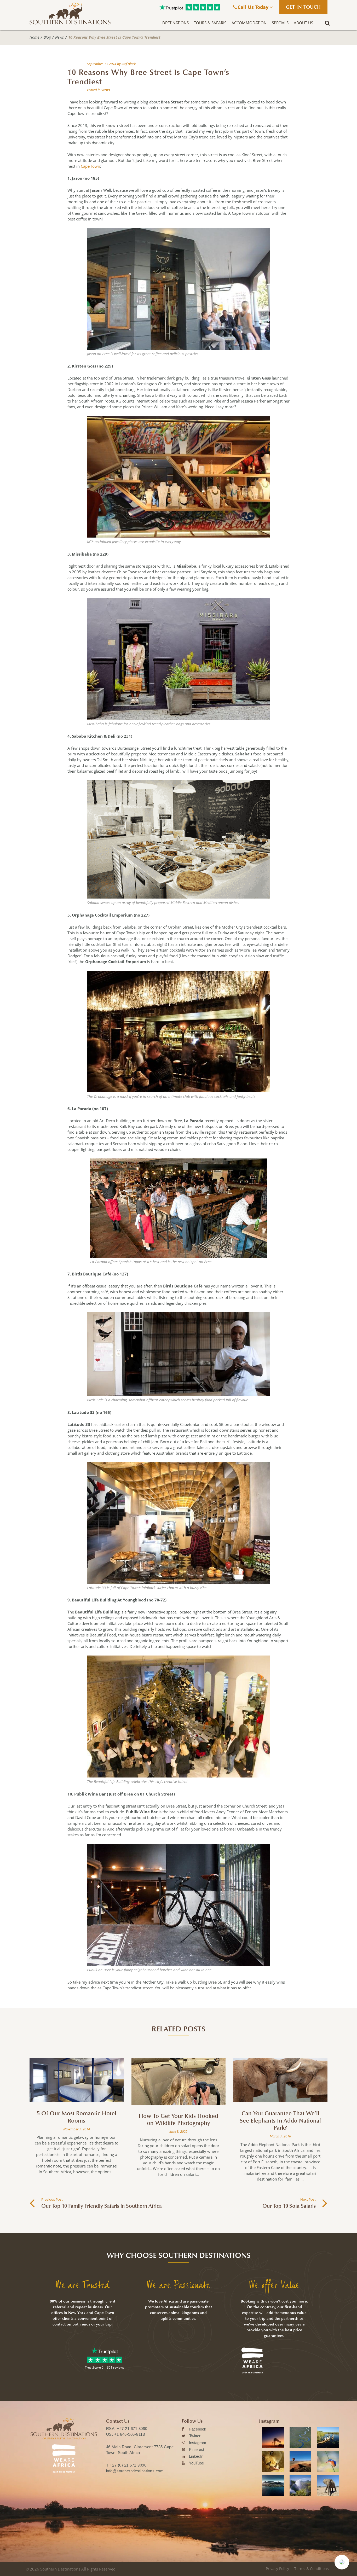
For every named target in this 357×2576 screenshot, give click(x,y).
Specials (280, 23)
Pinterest (197, 2449)
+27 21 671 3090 (132, 2429)
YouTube (196, 2463)
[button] (342, 2562)
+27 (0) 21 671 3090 (128, 2465)
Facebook (198, 2429)
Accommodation (249, 23)
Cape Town (90, 166)
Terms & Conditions (312, 2569)
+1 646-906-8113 (130, 2434)
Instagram (198, 2443)
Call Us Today (254, 7)
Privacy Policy (277, 2569)
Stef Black (129, 64)
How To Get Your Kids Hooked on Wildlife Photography (179, 2120)
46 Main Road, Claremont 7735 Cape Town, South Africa (140, 2450)
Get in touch (303, 7)
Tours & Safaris (210, 23)
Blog (47, 37)
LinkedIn (196, 2456)
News (59, 37)
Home (34, 37)
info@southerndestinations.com (135, 2471)
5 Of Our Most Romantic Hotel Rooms (77, 2117)
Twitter (195, 2436)
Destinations (175, 23)
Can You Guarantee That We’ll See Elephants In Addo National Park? (280, 2121)
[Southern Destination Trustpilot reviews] (171, 7)
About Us (303, 23)
